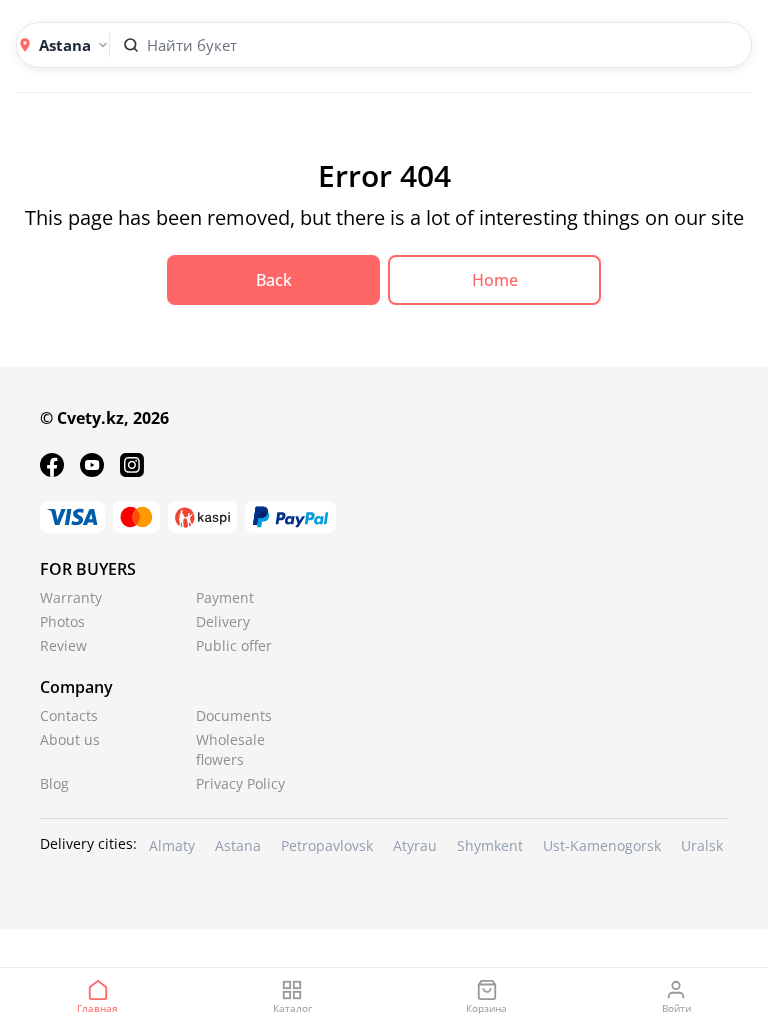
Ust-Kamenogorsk (602, 845)
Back (274, 280)
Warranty (71, 597)
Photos (62, 621)
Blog (54, 783)
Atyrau (415, 845)
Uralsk (702, 845)
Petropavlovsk (327, 845)
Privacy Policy (240, 783)
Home (495, 280)
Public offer (234, 645)
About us (70, 739)
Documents (234, 715)
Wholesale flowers (230, 749)
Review (63, 645)
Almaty (172, 845)
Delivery (223, 621)
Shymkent (490, 845)
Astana (238, 845)
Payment (225, 597)
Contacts (69, 715)
